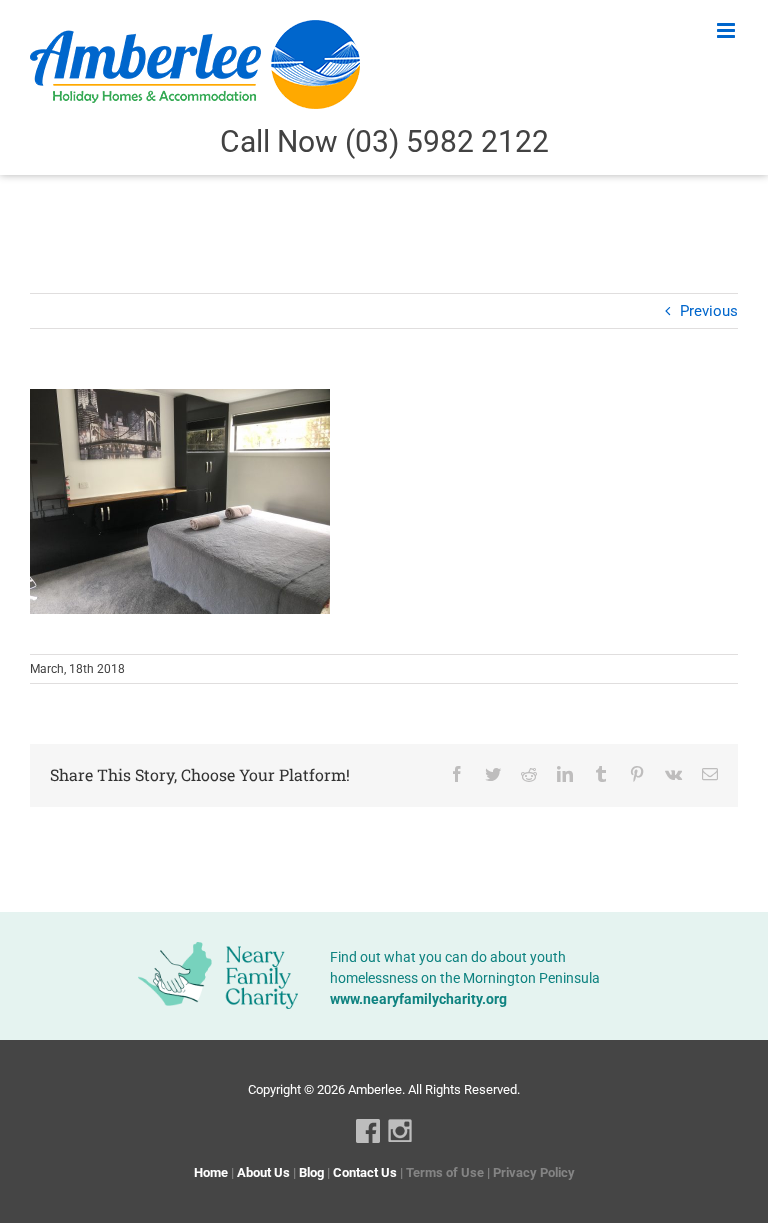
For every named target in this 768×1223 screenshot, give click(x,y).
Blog (311, 1172)
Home (211, 1172)
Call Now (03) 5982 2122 (384, 141)
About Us (263, 1172)
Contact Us (365, 1172)
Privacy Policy (534, 1172)
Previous (709, 311)
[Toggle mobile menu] (727, 30)
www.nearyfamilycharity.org (418, 999)
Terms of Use (445, 1172)
